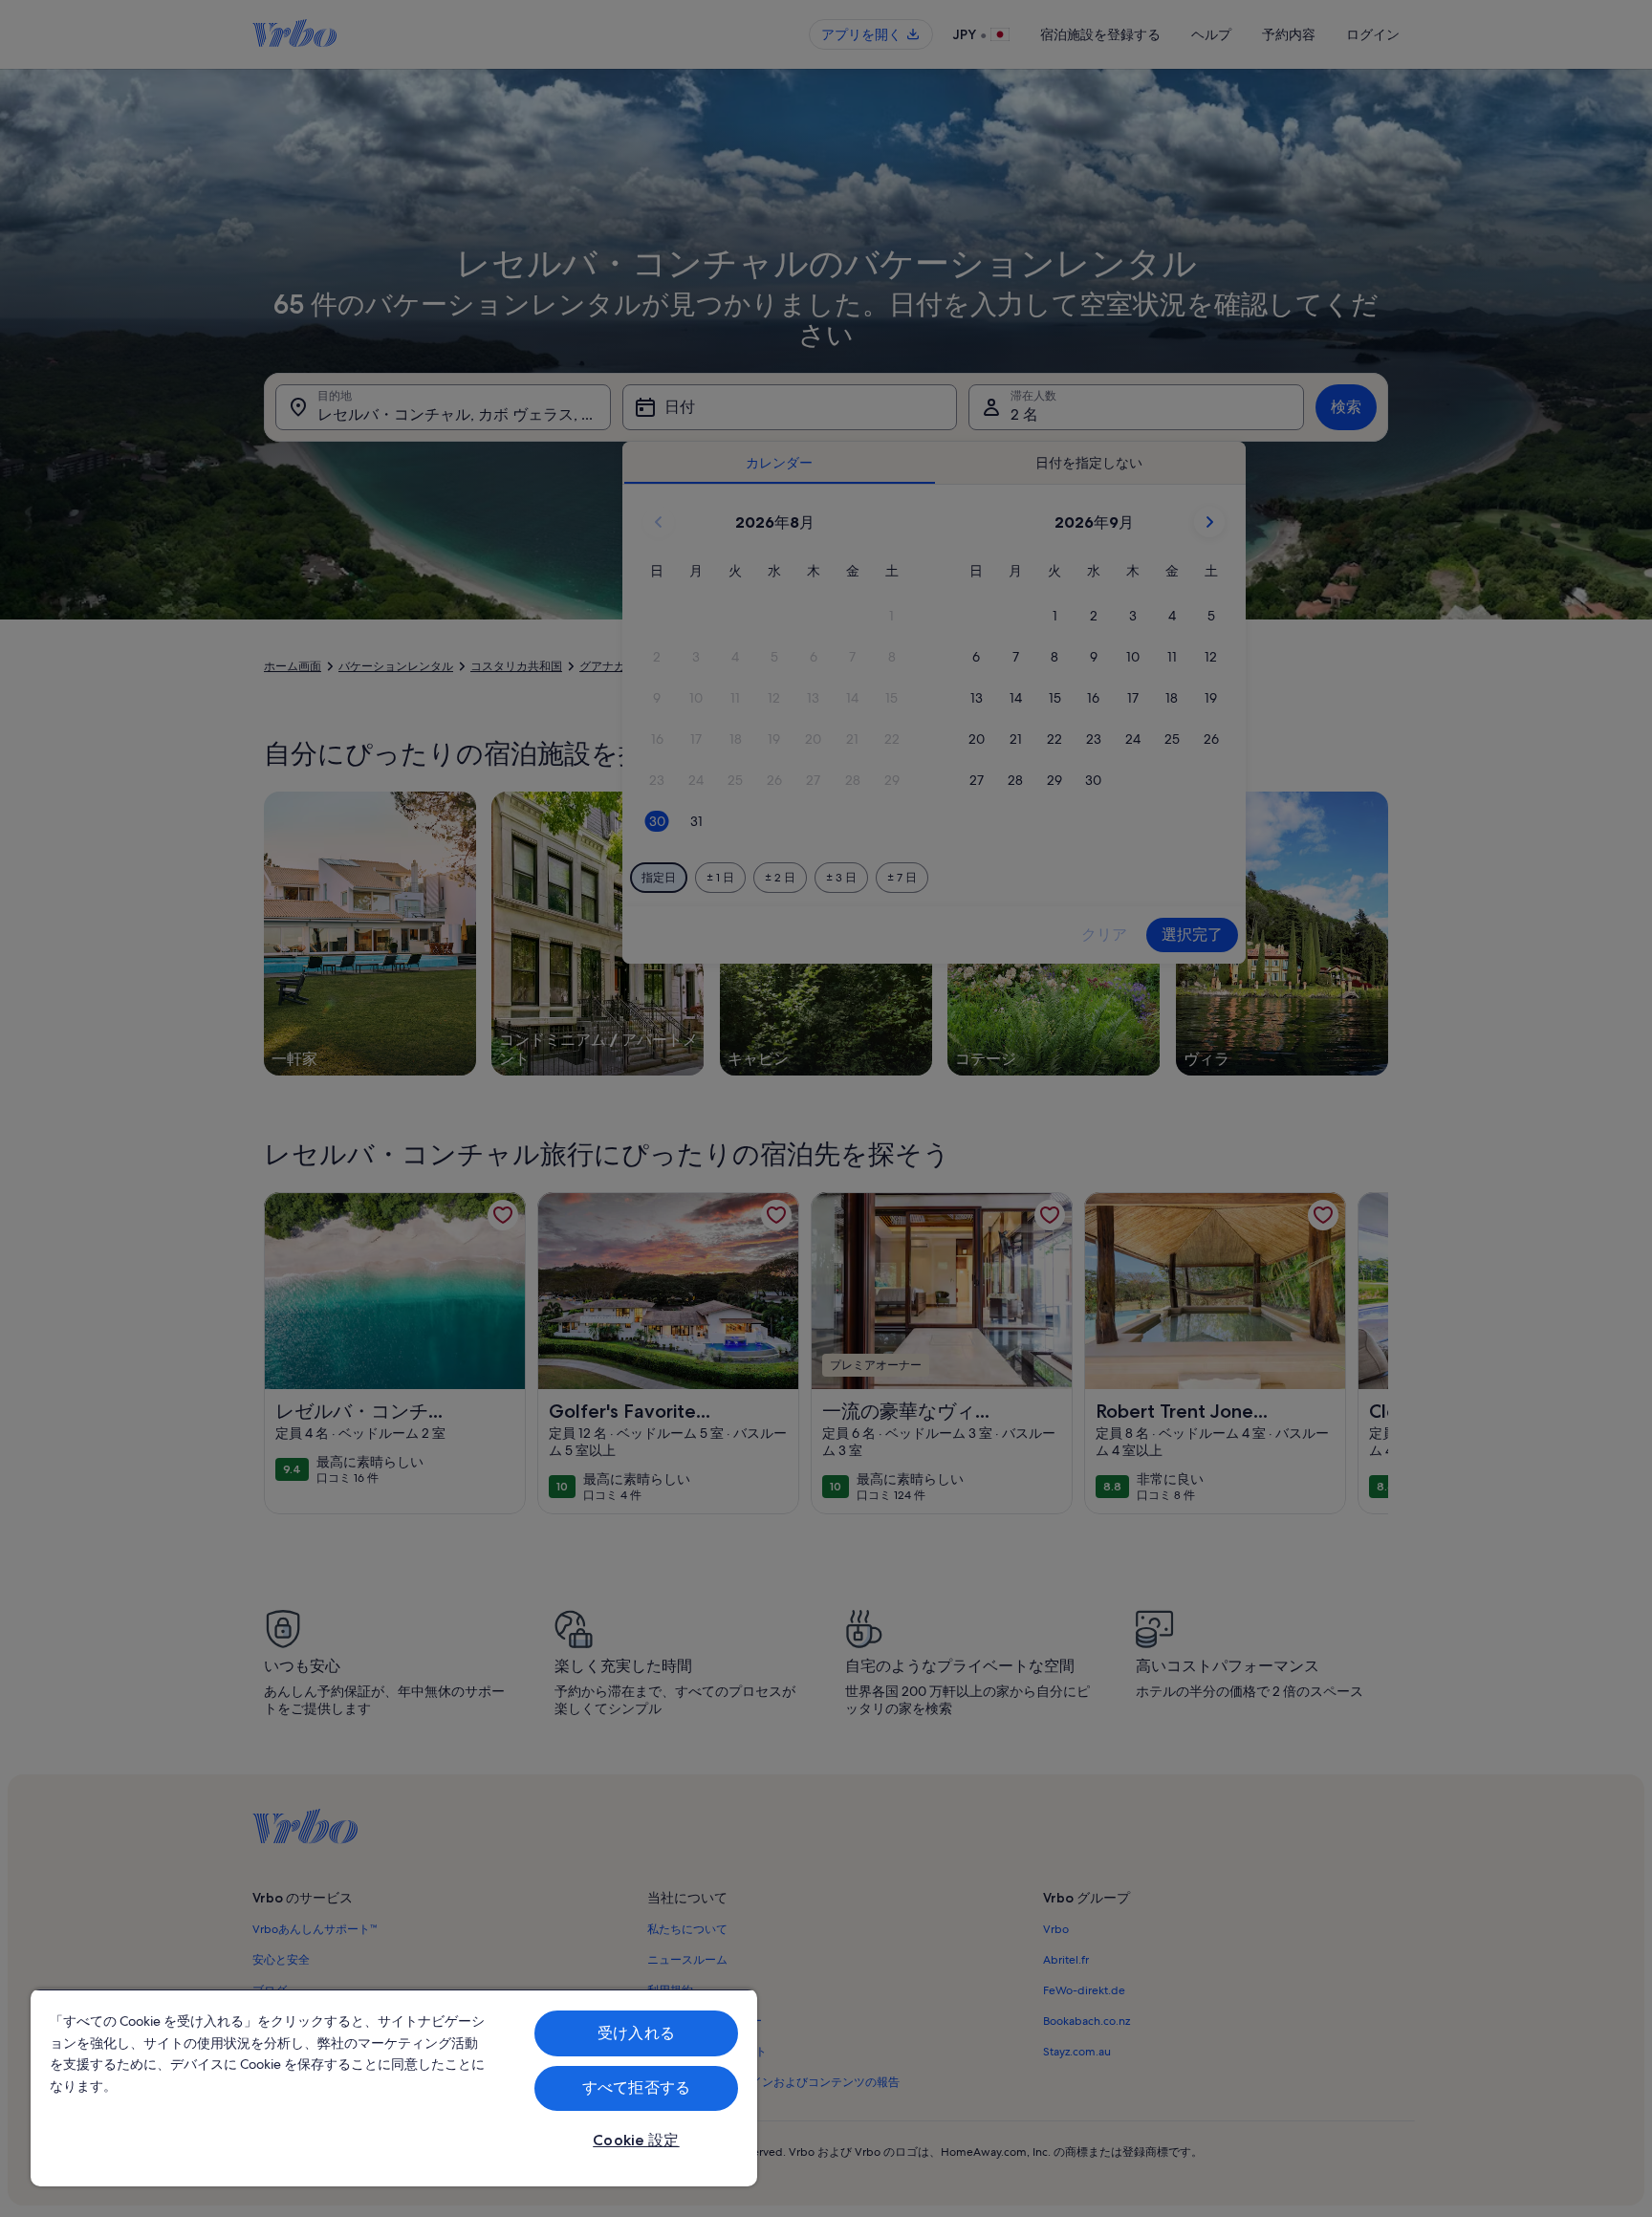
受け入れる (636, 2033)
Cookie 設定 (636, 2140)
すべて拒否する (636, 2087)
